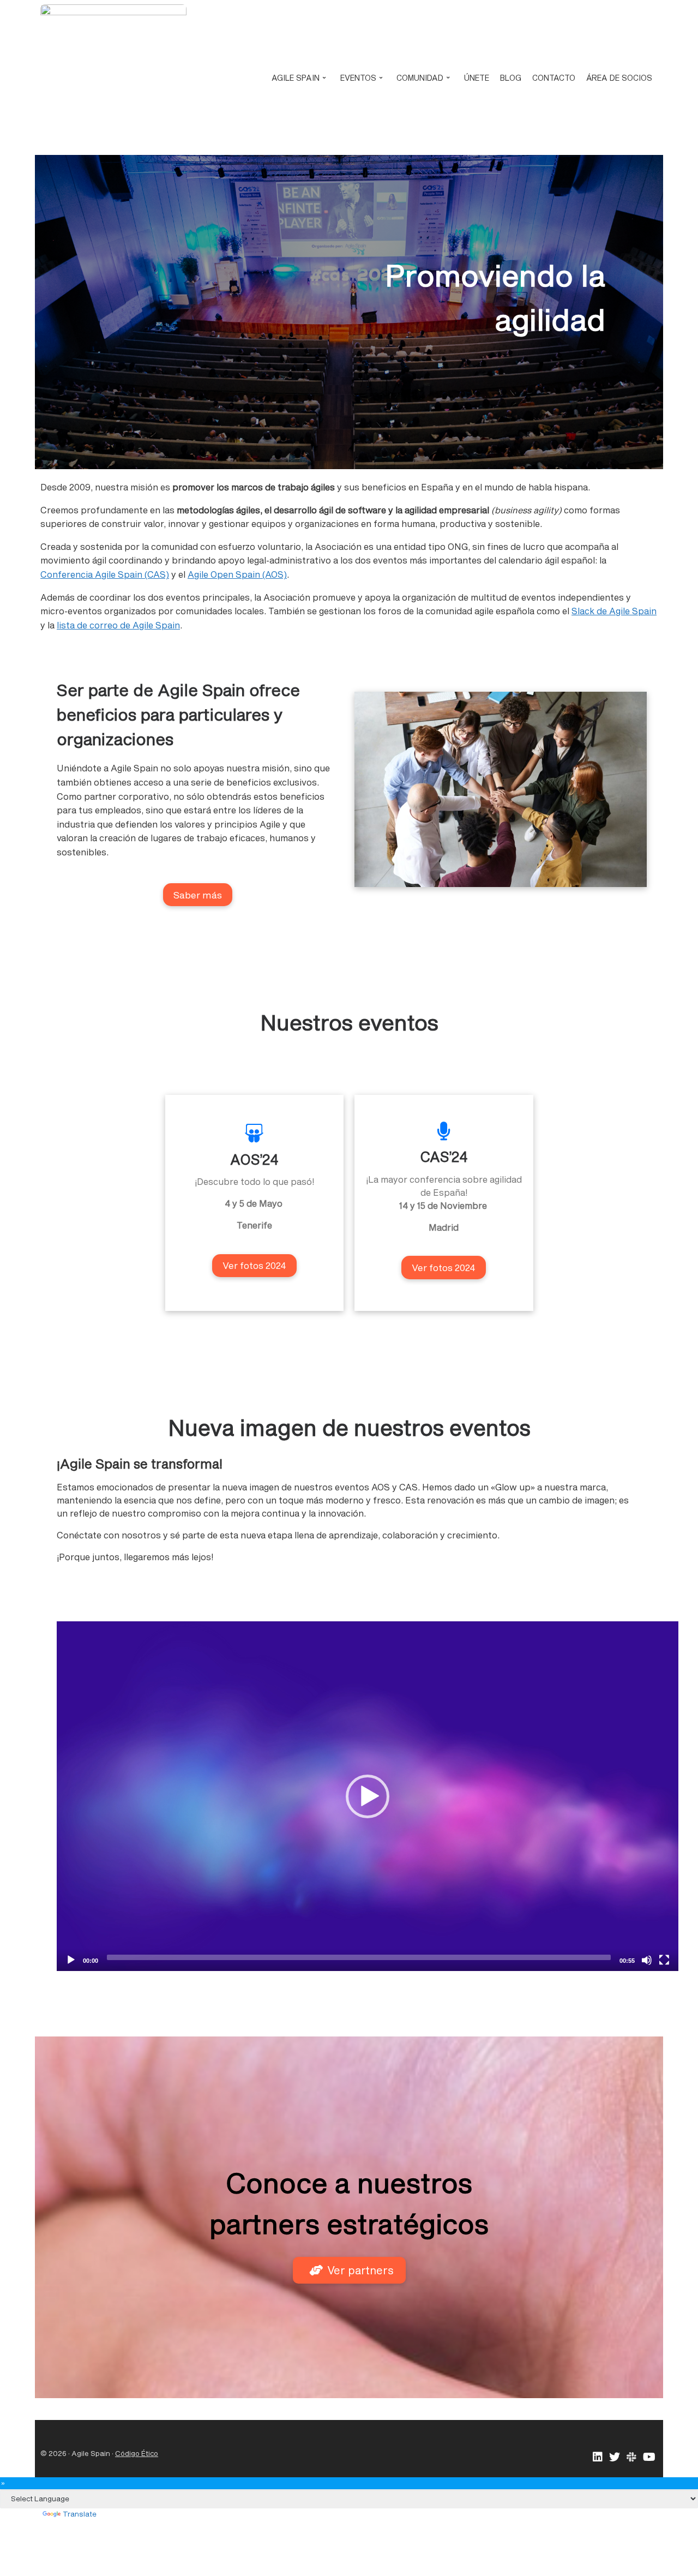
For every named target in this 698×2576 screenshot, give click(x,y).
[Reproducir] (71, 1960)
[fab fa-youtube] (649, 2457)
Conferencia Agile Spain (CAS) (105, 574)
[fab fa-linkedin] (598, 2457)
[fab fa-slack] (631, 2457)
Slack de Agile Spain (614, 611)
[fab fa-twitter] (615, 2457)
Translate (80, 2514)
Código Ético (137, 2453)
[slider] (359, 1957)
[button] (368, 1796)
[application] (368, 1796)
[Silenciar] (647, 1960)
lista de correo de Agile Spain (118, 625)
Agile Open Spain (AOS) (237, 574)
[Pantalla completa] (664, 1960)
